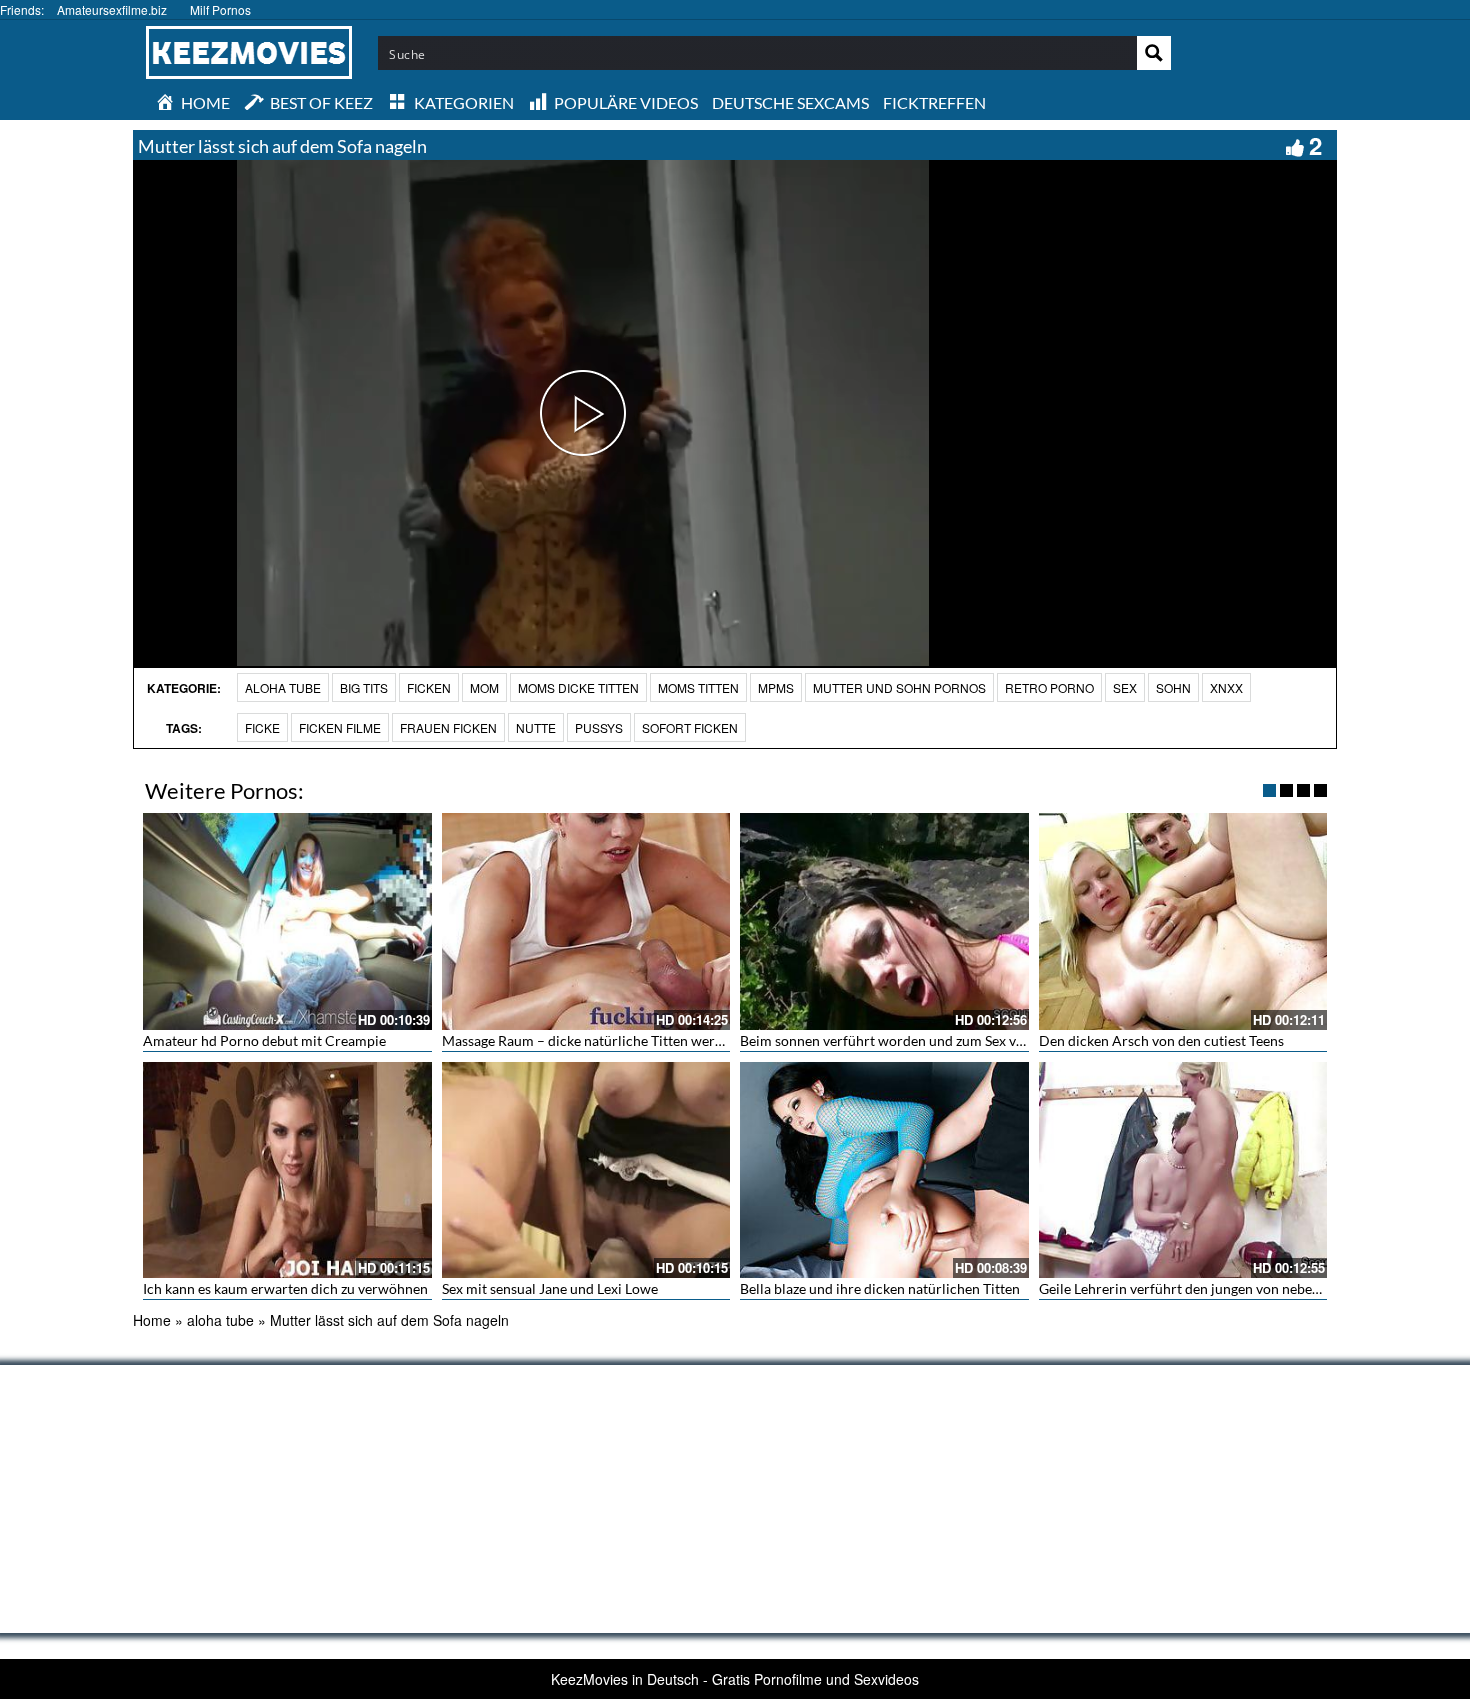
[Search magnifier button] (1154, 53)
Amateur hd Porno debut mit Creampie (264, 1040)
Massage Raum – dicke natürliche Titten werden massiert (618, 1040)
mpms (776, 687)
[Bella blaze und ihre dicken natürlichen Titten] (884, 1170)
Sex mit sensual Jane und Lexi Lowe (550, 1288)
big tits (364, 687)
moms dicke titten (578, 687)
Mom (484, 687)
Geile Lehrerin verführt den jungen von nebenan (1187, 1288)
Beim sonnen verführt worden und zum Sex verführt (900, 1040)
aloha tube (283, 687)
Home (152, 1320)
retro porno (1049, 687)
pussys (599, 727)
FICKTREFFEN (934, 102)
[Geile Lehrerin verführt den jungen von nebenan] (1183, 1170)
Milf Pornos (220, 9)
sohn (1173, 687)
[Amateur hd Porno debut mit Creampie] (287, 921)
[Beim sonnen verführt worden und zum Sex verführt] (884, 921)
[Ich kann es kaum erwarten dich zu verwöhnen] (287, 1170)
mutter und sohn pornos (899, 687)
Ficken (429, 687)
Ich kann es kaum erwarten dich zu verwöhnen (285, 1288)
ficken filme (340, 727)
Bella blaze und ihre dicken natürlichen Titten (880, 1288)
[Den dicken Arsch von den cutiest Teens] (1183, 921)
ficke (262, 727)
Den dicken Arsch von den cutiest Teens (1161, 1040)
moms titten (698, 687)
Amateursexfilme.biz (112, 9)
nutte (536, 727)
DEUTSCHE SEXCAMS (790, 102)
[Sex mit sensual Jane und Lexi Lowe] (586, 1170)
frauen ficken (448, 727)
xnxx (1226, 687)
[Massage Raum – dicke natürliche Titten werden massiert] (586, 921)
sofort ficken (690, 727)
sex (1125, 687)
